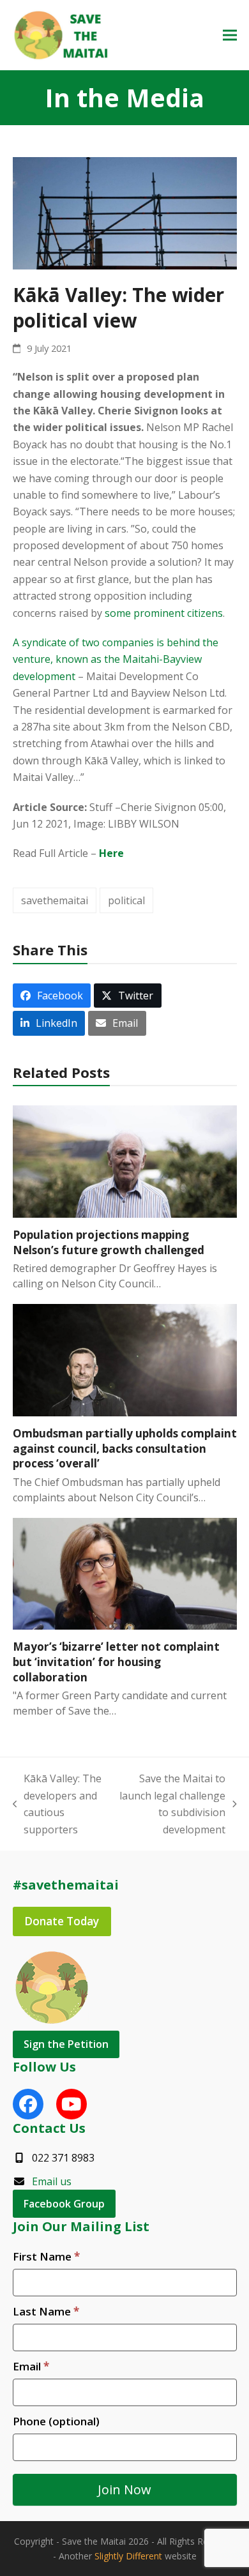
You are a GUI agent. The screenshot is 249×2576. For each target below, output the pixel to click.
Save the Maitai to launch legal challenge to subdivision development (171, 1804)
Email (31, 2366)
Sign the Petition (66, 2044)
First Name (46, 2256)
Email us (52, 2181)
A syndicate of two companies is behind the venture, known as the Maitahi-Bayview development (116, 659)
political (126, 900)
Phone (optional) (56, 2421)
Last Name (46, 2311)
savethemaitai (55, 900)
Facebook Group (64, 2204)
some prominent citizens (164, 613)
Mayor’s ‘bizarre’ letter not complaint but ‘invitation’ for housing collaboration (116, 1662)
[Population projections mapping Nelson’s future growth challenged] (125, 1160)
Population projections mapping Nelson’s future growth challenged (109, 1242)
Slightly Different (128, 2556)
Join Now (124, 2489)
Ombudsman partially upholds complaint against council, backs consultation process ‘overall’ (125, 1448)
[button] (230, 35)
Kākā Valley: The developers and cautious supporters (57, 1804)
